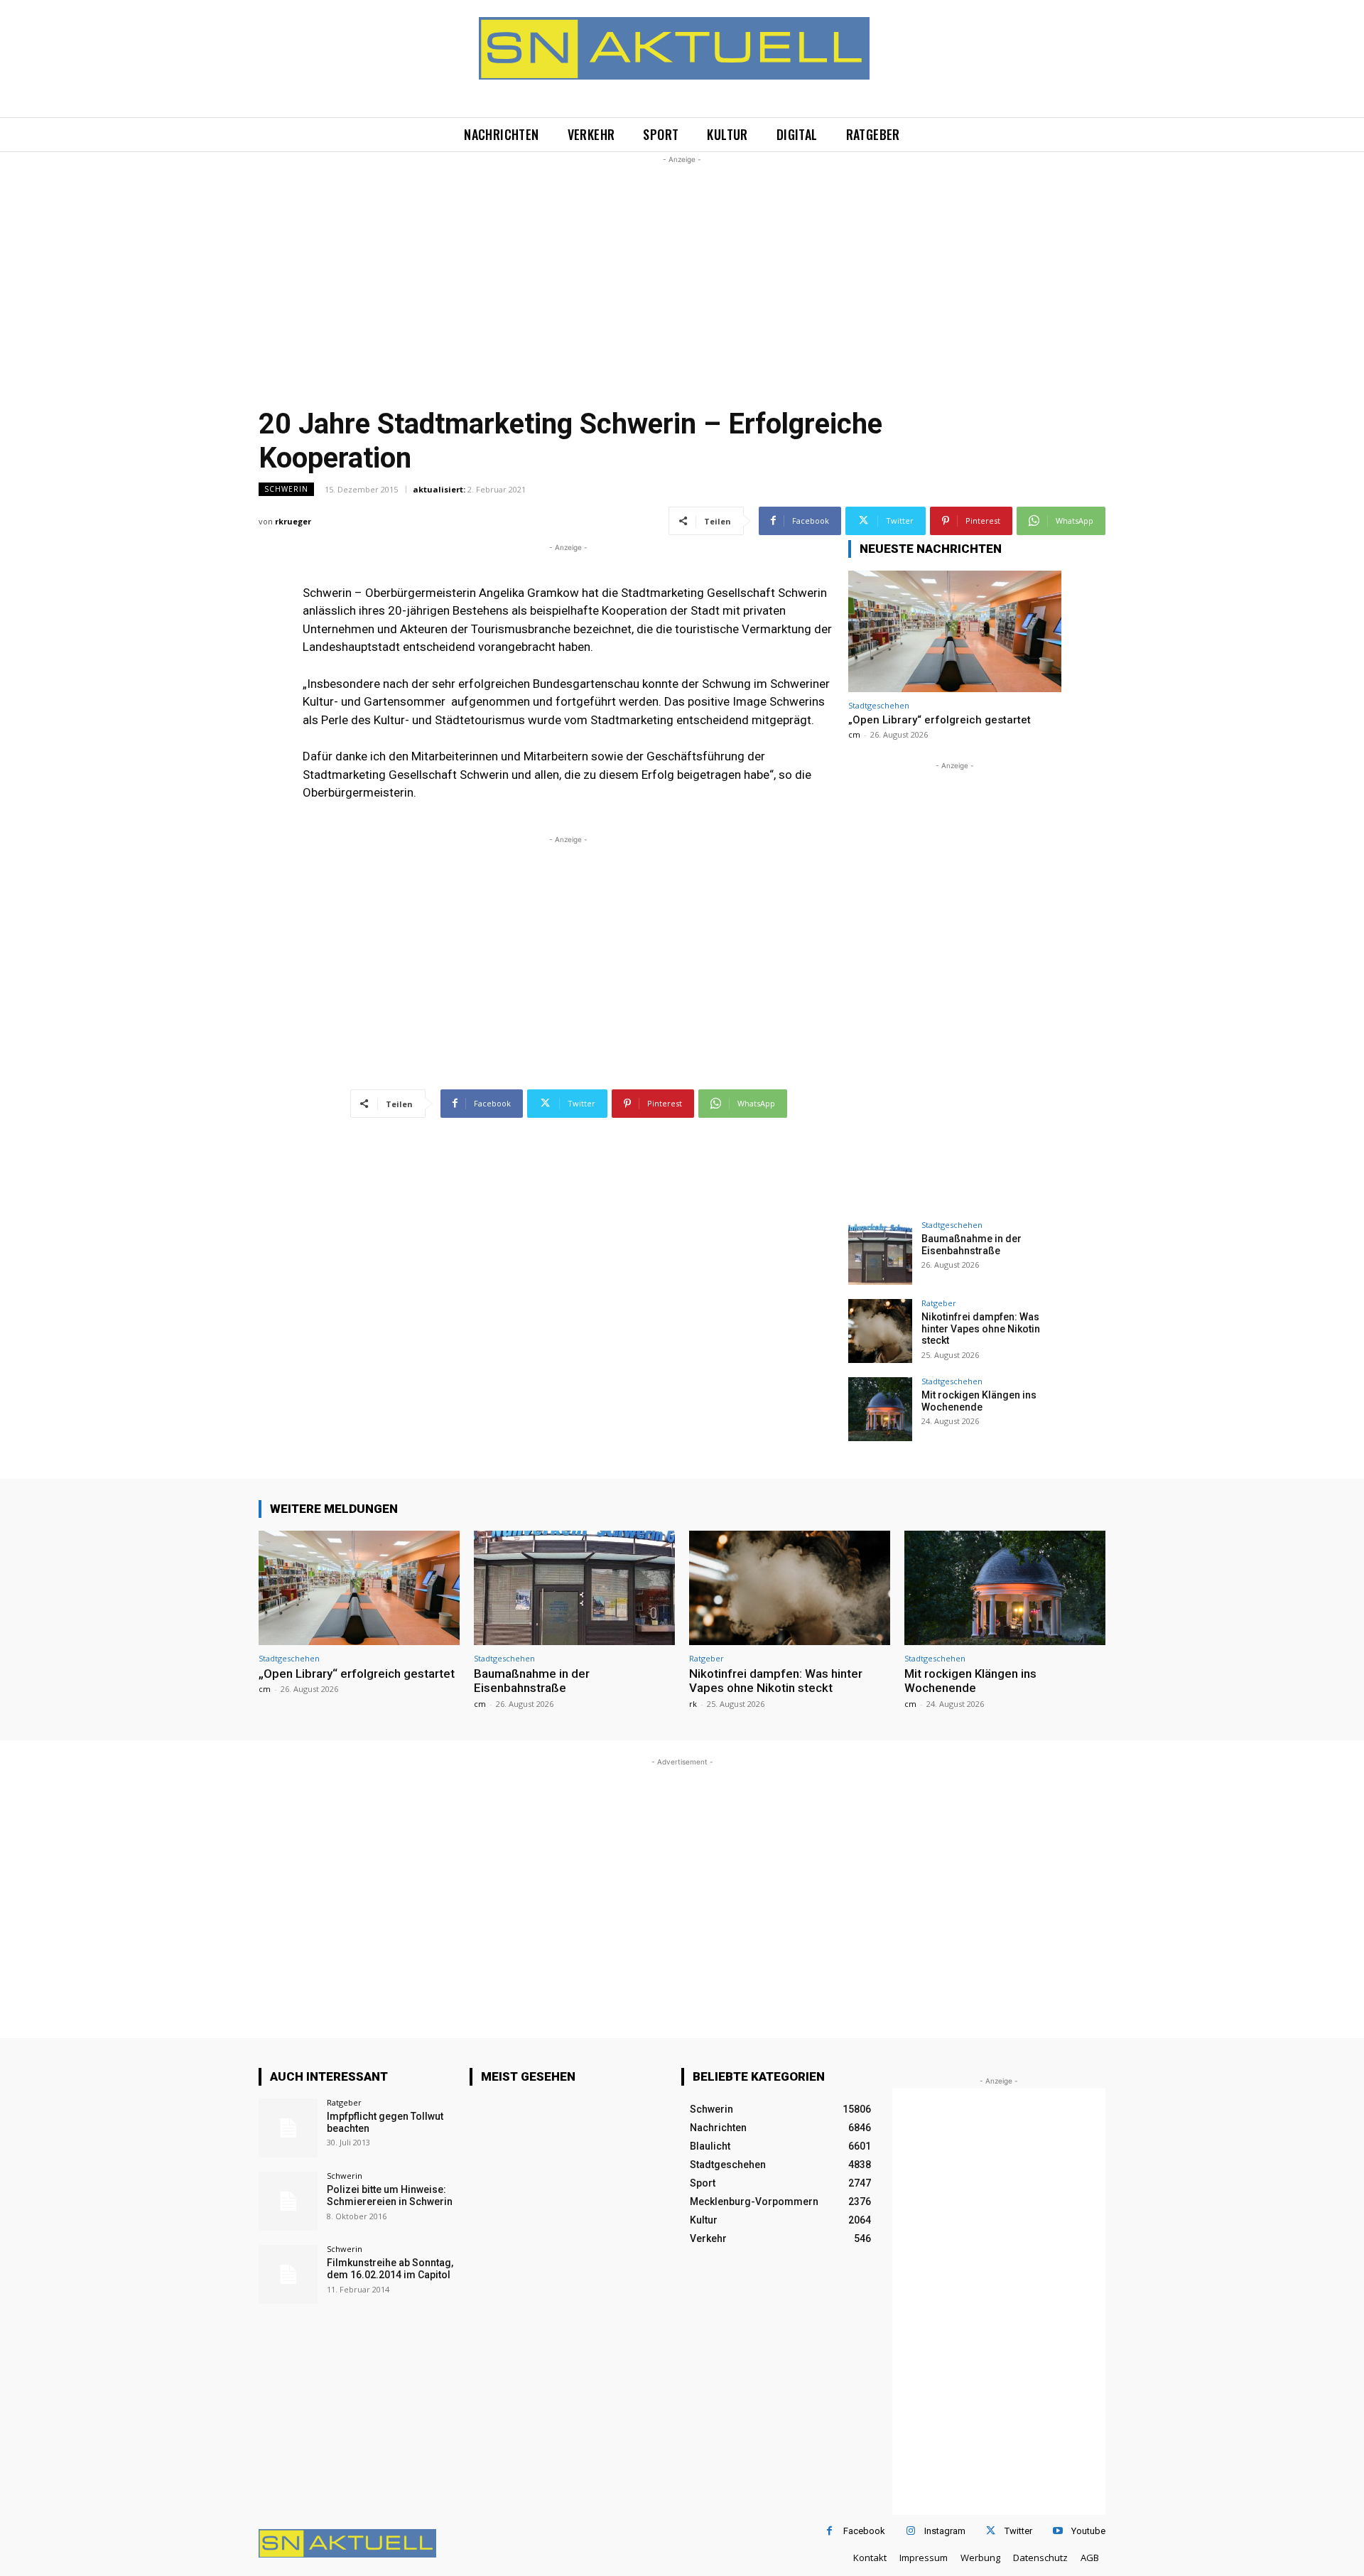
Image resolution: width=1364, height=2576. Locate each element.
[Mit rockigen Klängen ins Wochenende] (880, 1409)
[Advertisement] (682, 266)
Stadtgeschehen (879, 705)
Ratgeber (939, 1303)
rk (693, 1704)
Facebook (864, 2531)
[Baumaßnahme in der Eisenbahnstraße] (880, 1253)
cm (854, 734)
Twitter (1018, 2531)
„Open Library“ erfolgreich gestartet (940, 720)
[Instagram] (910, 2531)
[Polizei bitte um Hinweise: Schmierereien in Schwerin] (288, 2201)
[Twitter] (991, 2531)
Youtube (1088, 2531)
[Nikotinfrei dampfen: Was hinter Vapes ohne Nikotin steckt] (880, 1331)
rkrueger (293, 521)
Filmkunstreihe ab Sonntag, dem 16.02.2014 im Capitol (390, 2269)
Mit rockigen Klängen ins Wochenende (979, 1401)
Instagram (945, 2531)
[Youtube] (1057, 2531)
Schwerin (286, 489)
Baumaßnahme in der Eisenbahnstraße (971, 1245)
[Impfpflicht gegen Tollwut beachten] (288, 2128)
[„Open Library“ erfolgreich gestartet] (955, 631)
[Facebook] (829, 2531)
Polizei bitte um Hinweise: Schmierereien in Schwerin (390, 2195)
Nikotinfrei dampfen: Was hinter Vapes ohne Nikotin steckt (981, 1329)
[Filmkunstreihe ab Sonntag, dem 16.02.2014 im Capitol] (288, 2274)
